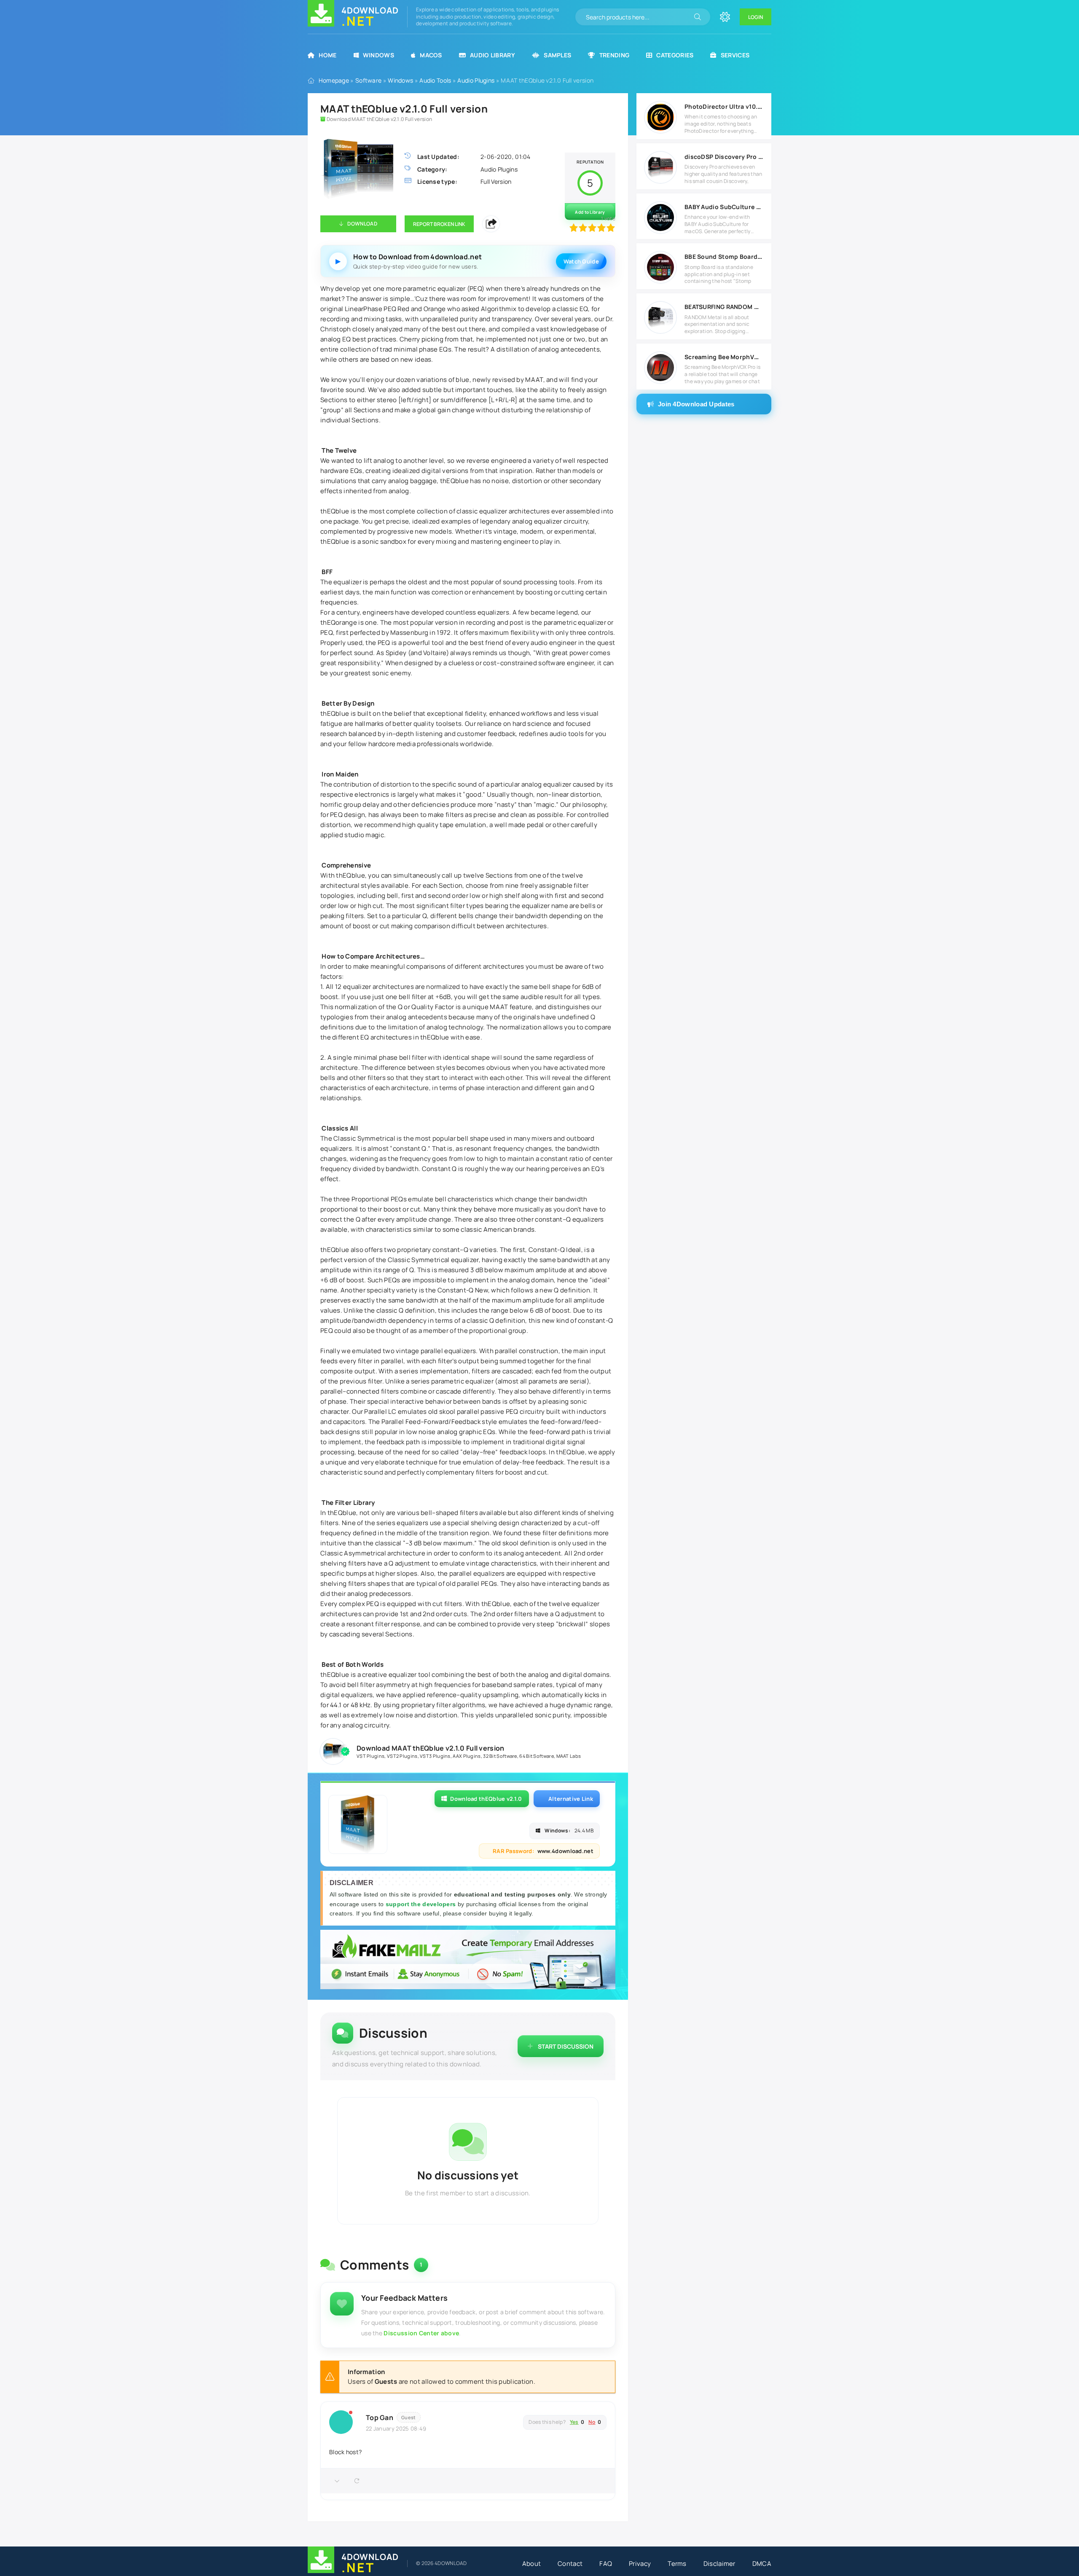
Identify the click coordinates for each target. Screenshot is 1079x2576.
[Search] (698, 17)
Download (362, 224)
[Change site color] (725, 17)
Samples (557, 55)
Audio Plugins (476, 80)
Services (735, 55)
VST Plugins (370, 1756)
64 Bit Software (537, 1756)
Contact (570, 2564)
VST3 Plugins (435, 1756)
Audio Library (493, 55)
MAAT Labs (569, 1756)
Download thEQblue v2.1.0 (486, 1799)
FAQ (606, 2564)
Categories (675, 55)
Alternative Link (571, 1799)
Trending (614, 55)
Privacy (640, 2564)
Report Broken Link (439, 224)
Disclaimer (719, 2564)
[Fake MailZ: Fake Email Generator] (468, 1961)
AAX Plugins (467, 1756)
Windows (378, 55)
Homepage (334, 80)
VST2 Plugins (402, 1756)
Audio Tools (435, 80)
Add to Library (590, 212)
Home (327, 55)
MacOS (431, 55)
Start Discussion (566, 2046)
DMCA (762, 2564)
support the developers (422, 1904)
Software (368, 80)
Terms (677, 2564)
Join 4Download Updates (696, 404)
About (532, 2564)
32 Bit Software (500, 1756)
